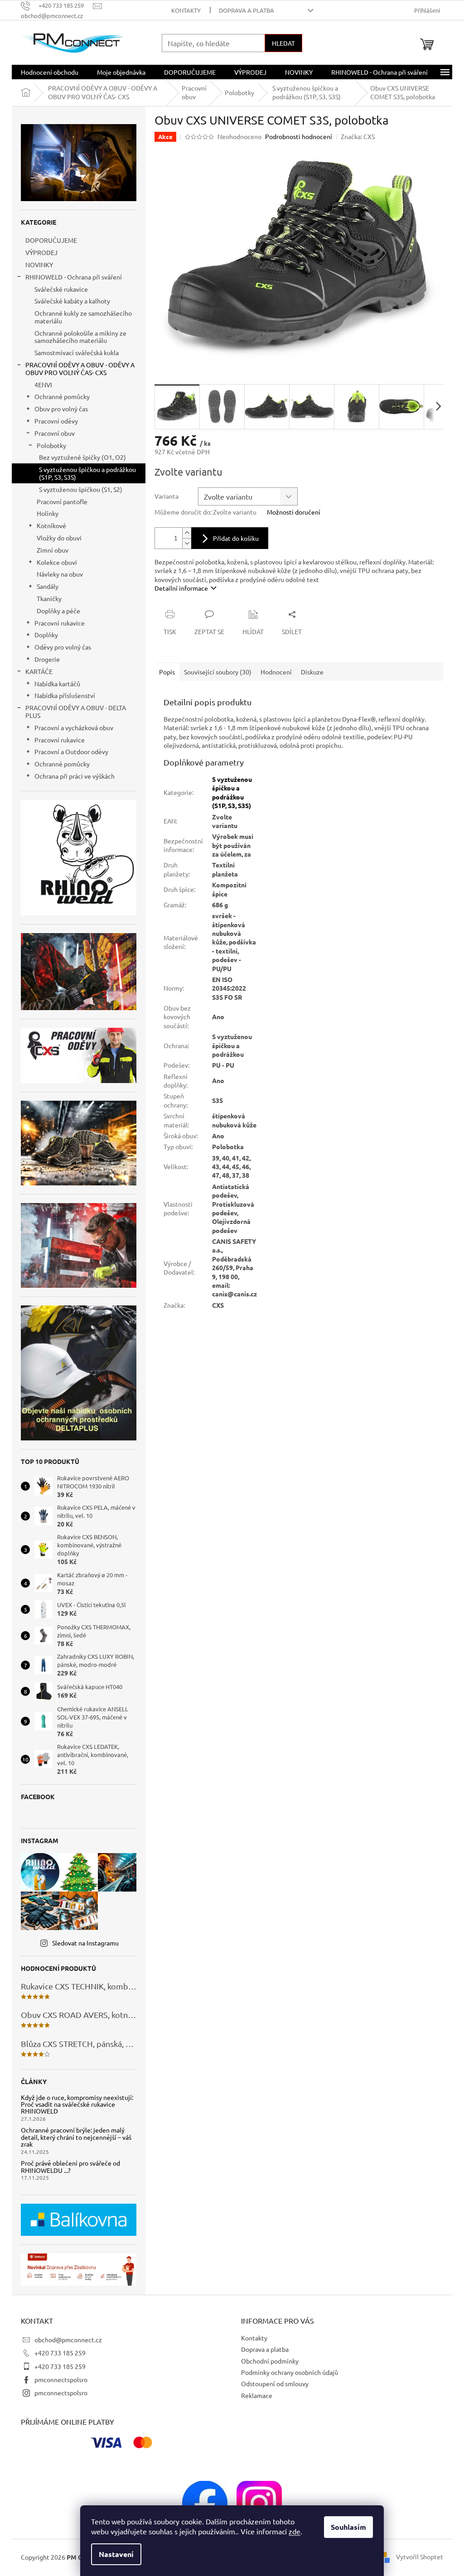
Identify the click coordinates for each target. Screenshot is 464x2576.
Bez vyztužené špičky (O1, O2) (82, 457)
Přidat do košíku (236, 538)
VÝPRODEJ (41, 252)
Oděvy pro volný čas (63, 647)
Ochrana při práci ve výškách (75, 776)
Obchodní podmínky (270, 2361)
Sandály (48, 586)
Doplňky (46, 635)
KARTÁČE (39, 671)
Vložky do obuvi (59, 538)
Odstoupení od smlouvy (275, 2383)
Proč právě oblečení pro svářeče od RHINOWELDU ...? (70, 2167)
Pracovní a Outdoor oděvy (71, 751)
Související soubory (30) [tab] (218, 672)
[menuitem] (50, 72)
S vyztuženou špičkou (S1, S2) (81, 489)
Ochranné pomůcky (62, 396)
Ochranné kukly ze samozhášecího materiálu (83, 317)
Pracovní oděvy (56, 421)
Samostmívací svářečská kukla (77, 352)
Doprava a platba (246, 10)
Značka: (358, 136)
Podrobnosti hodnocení (299, 136)
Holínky (48, 513)
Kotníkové (51, 525)
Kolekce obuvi (57, 562)
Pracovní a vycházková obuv (74, 727)
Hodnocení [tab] (276, 672)
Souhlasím (348, 2527)
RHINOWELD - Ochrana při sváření (74, 277)
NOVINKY (39, 265)
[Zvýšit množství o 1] (187, 533)
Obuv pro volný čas (61, 409)
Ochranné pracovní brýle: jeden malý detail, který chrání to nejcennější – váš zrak (76, 2137)
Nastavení (116, 2554)
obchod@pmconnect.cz (68, 2340)
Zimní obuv (53, 550)
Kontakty (186, 10)
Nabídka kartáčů (57, 684)
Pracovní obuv (55, 433)
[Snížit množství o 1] (187, 543)
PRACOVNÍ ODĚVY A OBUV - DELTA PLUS (76, 711)
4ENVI (43, 385)
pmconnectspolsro (61, 2379)
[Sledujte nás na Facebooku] (205, 2502)
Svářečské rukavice (61, 289)
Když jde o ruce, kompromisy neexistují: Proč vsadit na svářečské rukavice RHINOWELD (77, 2104)
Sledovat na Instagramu (85, 1943)
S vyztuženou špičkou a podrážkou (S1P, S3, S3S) (87, 473)
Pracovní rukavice (60, 623)
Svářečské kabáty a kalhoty (72, 301)
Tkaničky (49, 598)
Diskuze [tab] (312, 672)
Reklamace (257, 2395)
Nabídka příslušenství (65, 695)
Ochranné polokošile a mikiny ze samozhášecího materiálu (80, 337)
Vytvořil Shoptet (420, 2557)
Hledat (283, 43)
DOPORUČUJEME (51, 240)
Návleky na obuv (60, 574)
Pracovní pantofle (62, 501)
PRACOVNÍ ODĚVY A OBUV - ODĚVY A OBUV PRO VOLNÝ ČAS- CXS (80, 368)
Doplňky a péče (58, 611)
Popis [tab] (167, 672)
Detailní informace (181, 588)
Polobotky (51, 445)
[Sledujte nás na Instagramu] (259, 2502)
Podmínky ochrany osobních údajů (290, 2372)
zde (295, 2531)
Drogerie (47, 659)
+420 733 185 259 (60, 2353)
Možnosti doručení (294, 512)
